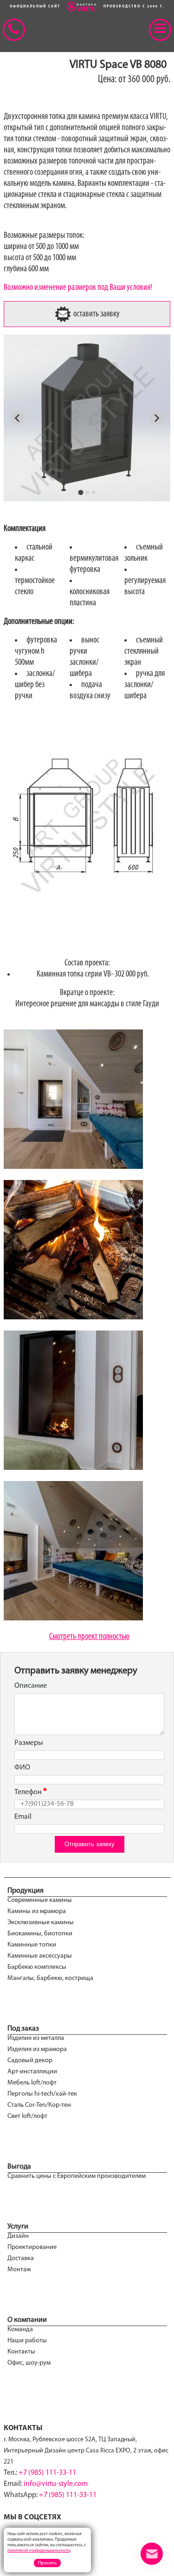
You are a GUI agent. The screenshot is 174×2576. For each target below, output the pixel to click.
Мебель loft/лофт (32, 2083)
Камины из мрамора (37, 1911)
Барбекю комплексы (37, 1967)
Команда (20, 2330)
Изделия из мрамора (37, 2049)
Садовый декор (30, 2061)
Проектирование (32, 2247)
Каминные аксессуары (40, 1956)
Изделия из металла (36, 2038)
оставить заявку (96, 314)
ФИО (22, 1768)
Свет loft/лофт (27, 2116)
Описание (31, 1686)
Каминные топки (32, 1945)
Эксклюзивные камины (41, 1923)
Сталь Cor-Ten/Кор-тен (39, 2105)
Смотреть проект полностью (89, 1637)
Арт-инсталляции (32, 2072)
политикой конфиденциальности (39, 2551)
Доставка (21, 2258)
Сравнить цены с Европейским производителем (77, 2176)
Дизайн (18, 2236)
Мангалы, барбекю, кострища (50, 1978)
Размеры (29, 1743)
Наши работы (27, 2341)
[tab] (81, 492)
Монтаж (19, 2270)
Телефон (28, 1792)
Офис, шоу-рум (29, 2363)
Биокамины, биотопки (40, 1934)
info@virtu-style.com (56, 2484)
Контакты (21, 2352)
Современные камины (40, 1900)
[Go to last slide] (18, 418)
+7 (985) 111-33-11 (47, 2473)
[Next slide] (156, 418)
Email (23, 1817)
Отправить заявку (90, 1844)
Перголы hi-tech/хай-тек (42, 2094)
